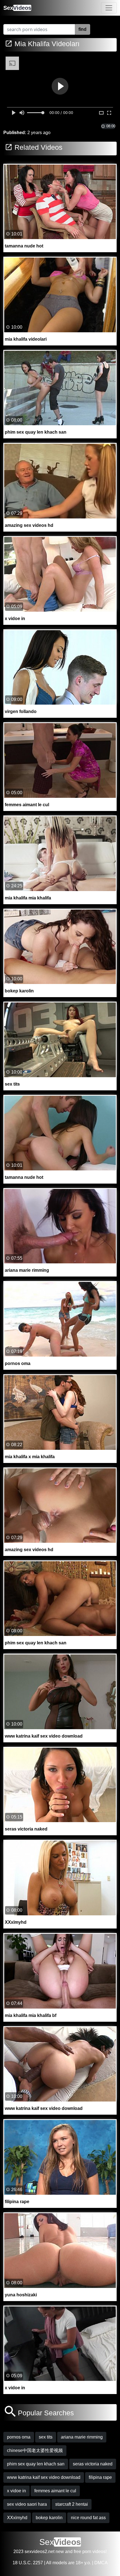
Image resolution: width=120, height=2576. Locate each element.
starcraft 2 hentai (72, 2504)
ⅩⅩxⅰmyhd (17, 2518)
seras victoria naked (93, 2464)
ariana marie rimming (82, 2437)
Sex (17, 8)
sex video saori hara (27, 2504)
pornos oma (19, 2437)
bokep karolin (49, 2518)
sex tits (46, 2437)
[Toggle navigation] (109, 8)
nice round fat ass (88, 2518)
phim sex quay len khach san (36, 2464)
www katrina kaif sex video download (44, 2477)
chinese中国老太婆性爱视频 (35, 2450)
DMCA (101, 2563)
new (60, 2552)
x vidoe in (16, 2491)
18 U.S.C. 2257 (28, 2563)
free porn (82, 2552)
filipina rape (100, 2477)
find (82, 29)
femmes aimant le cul (55, 2491)
